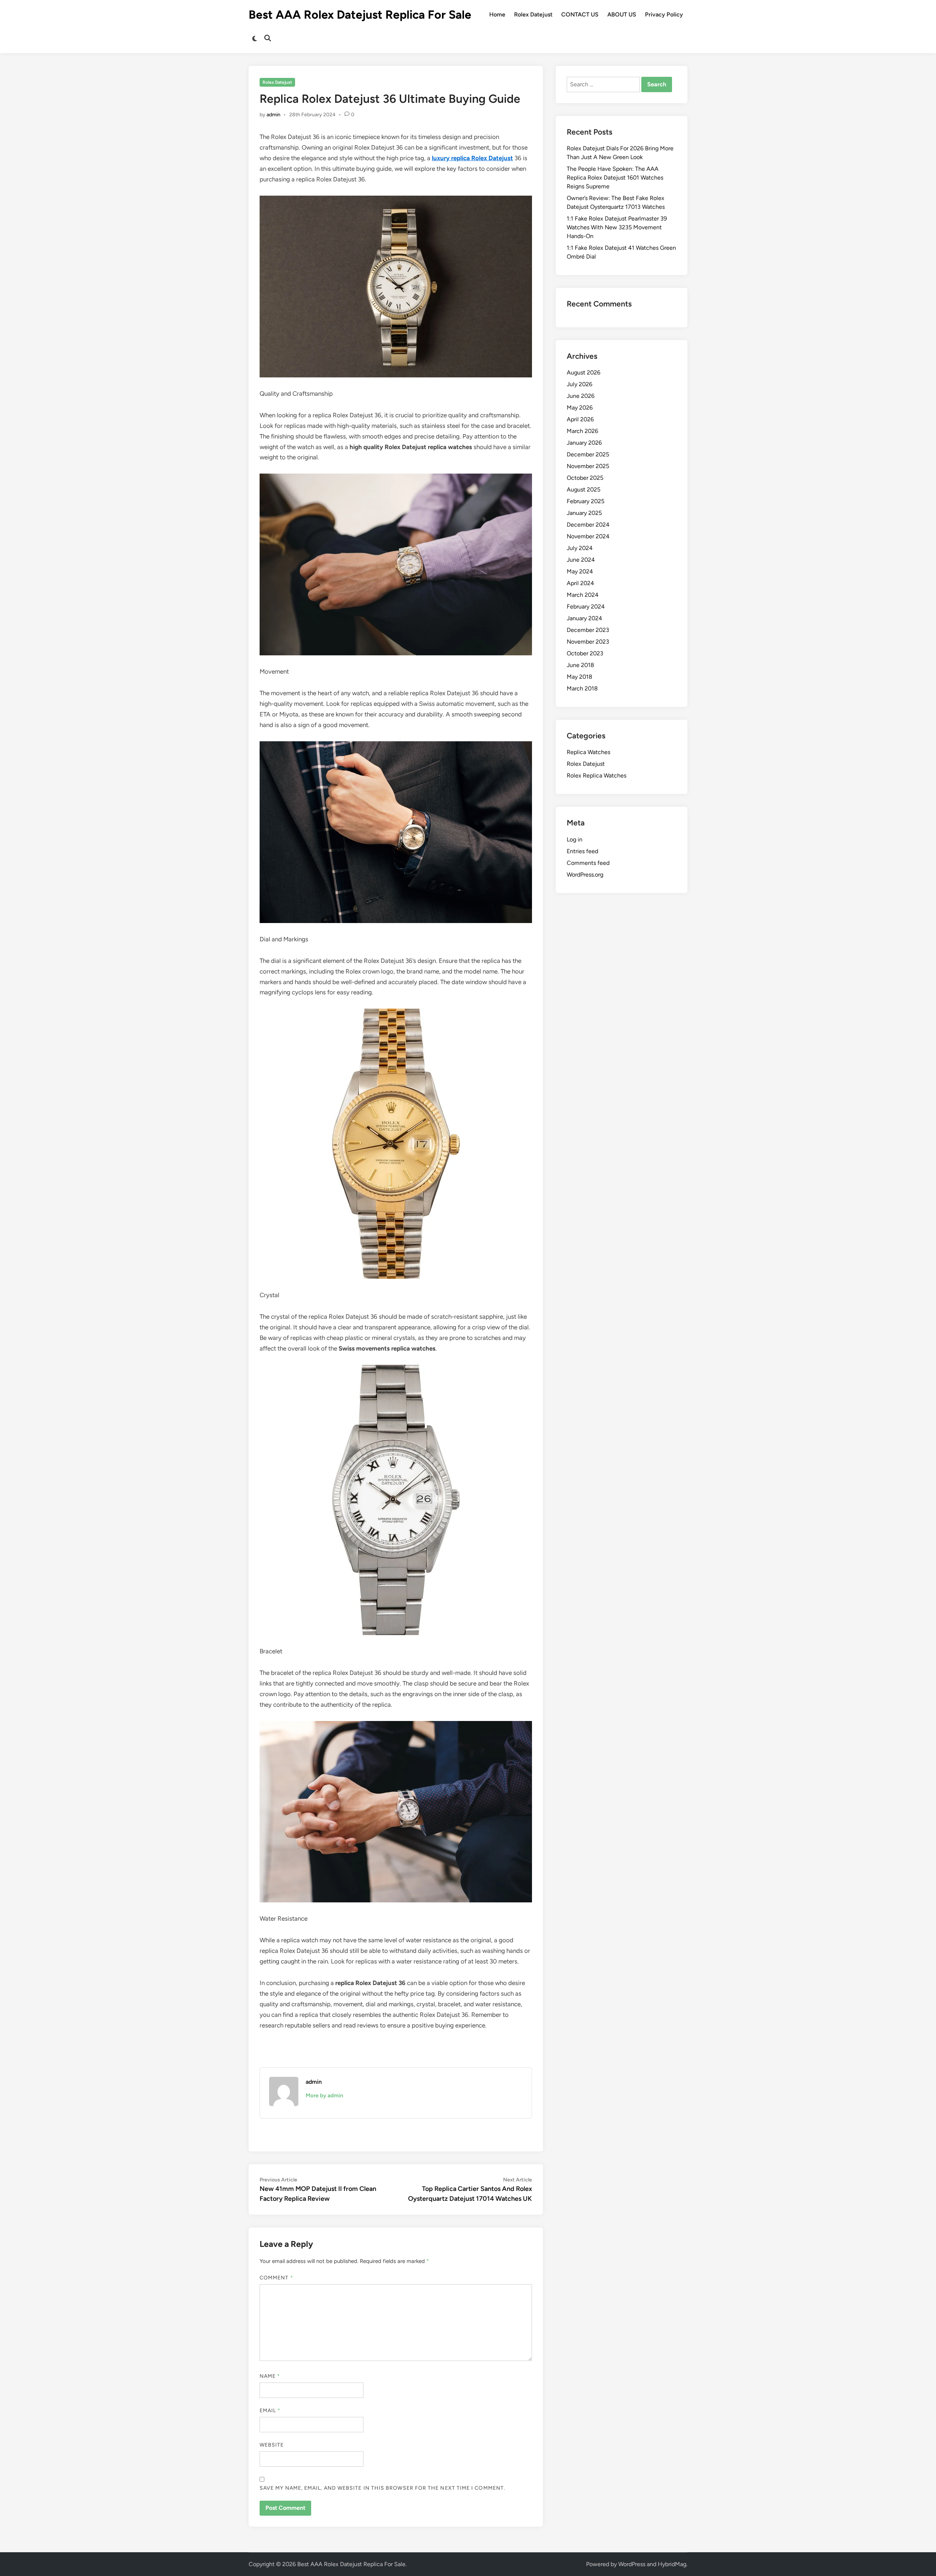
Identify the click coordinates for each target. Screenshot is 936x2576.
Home (497, 14)
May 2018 (580, 677)
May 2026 (580, 408)
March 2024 (583, 595)
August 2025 (584, 489)
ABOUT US (622, 14)
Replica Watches (588, 752)
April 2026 (580, 419)
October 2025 (585, 478)
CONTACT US (580, 14)
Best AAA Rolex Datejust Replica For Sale (360, 15)
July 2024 (580, 548)
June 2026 (581, 396)
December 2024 (588, 525)
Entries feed (582, 851)
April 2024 (580, 583)
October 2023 (585, 653)
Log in (575, 839)
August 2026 (584, 372)
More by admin (324, 2095)
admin (273, 115)
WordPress (632, 2564)
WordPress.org (585, 875)
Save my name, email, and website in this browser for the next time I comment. (382, 2488)
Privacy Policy (664, 14)
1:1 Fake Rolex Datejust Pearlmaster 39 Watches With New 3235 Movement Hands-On (617, 227)
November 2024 (588, 536)
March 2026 (582, 431)
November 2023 (588, 642)
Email (270, 2411)
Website (272, 2445)
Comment (276, 2278)
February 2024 (586, 607)
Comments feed (588, 863)
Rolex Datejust (533, 14)
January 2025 (584, 513)
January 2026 (584, 443)
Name (270, 2376)
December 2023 (588, 630)
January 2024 (584, 618)
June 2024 (581, 560)
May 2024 (580, 571)
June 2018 (580, 665)
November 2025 (588, 466)
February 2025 (586, 501)
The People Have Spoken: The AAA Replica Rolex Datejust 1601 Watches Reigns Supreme (615, 178)
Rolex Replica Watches (597, 775)
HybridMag (672, 2564)
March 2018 (582, 688)
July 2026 (580, 384)
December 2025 (588, 454)
